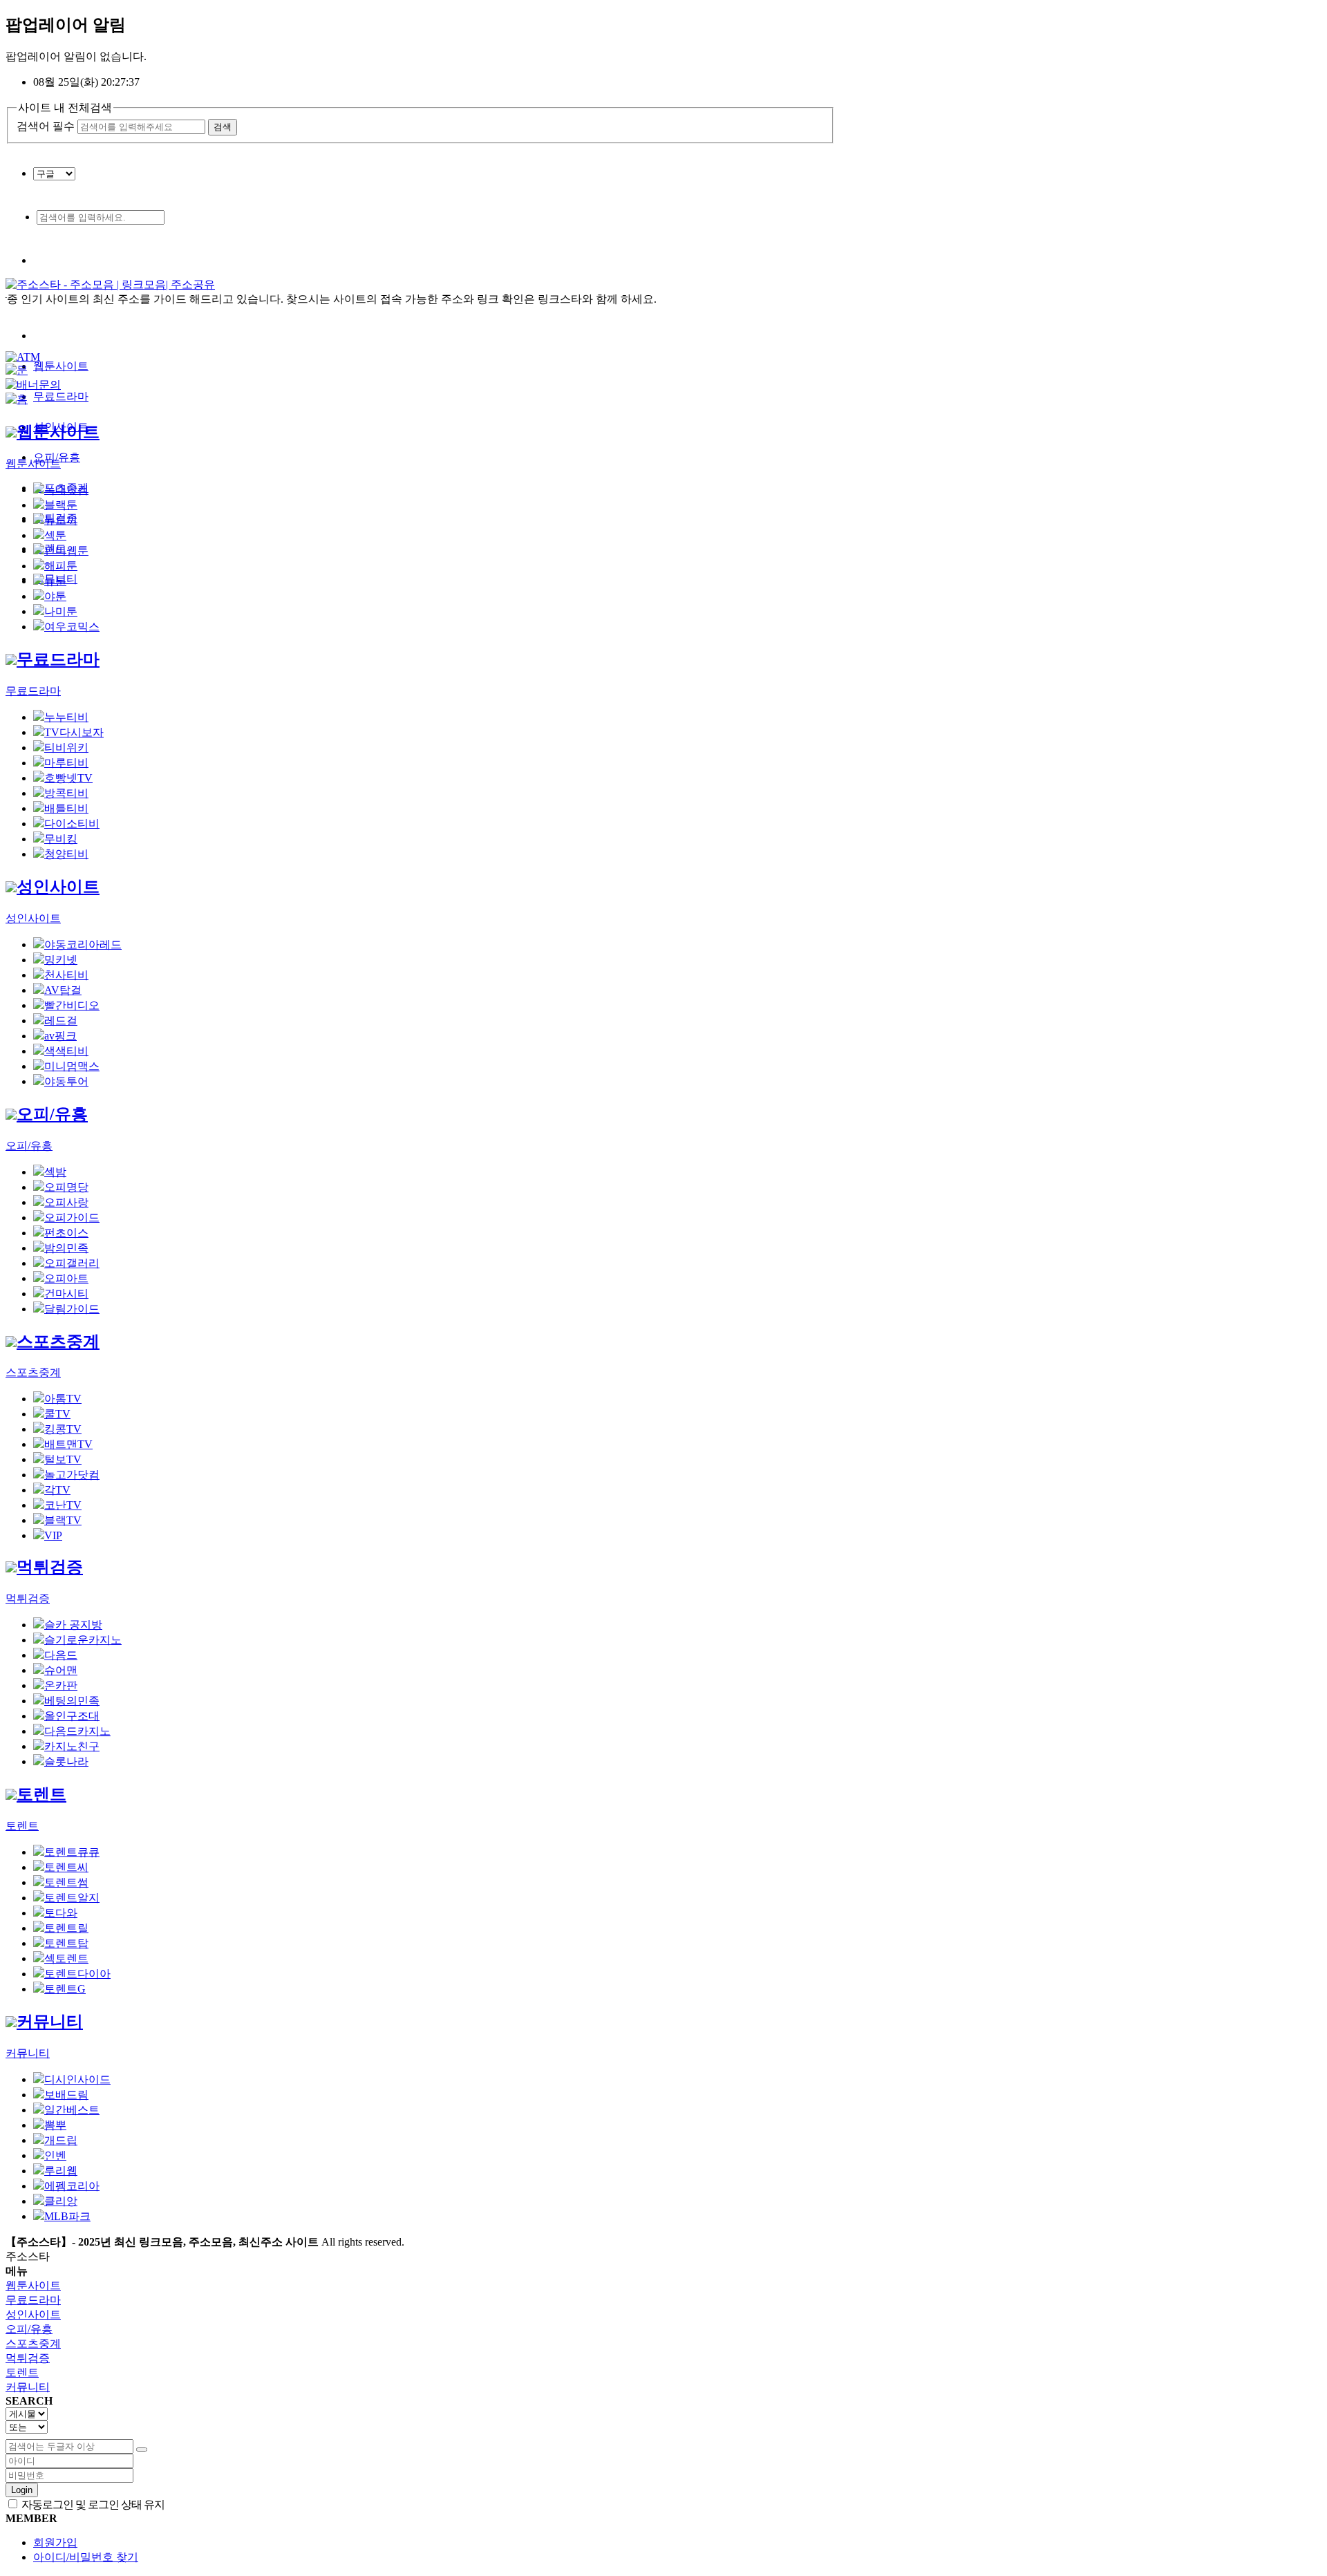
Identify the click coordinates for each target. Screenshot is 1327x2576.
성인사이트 (58, 887)
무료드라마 (61, 396)
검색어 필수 (46, 126)
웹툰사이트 (61, 366)
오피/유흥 (52, 1114)
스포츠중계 (58, 1342)
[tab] (663, 2286)
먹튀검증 (50, 1567)
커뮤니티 (50, 2022)
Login (22, 2490)
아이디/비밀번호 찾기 (86, 2557)
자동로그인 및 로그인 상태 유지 (92, 2504)
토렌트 (41, 1794)
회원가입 (55, 2542)
